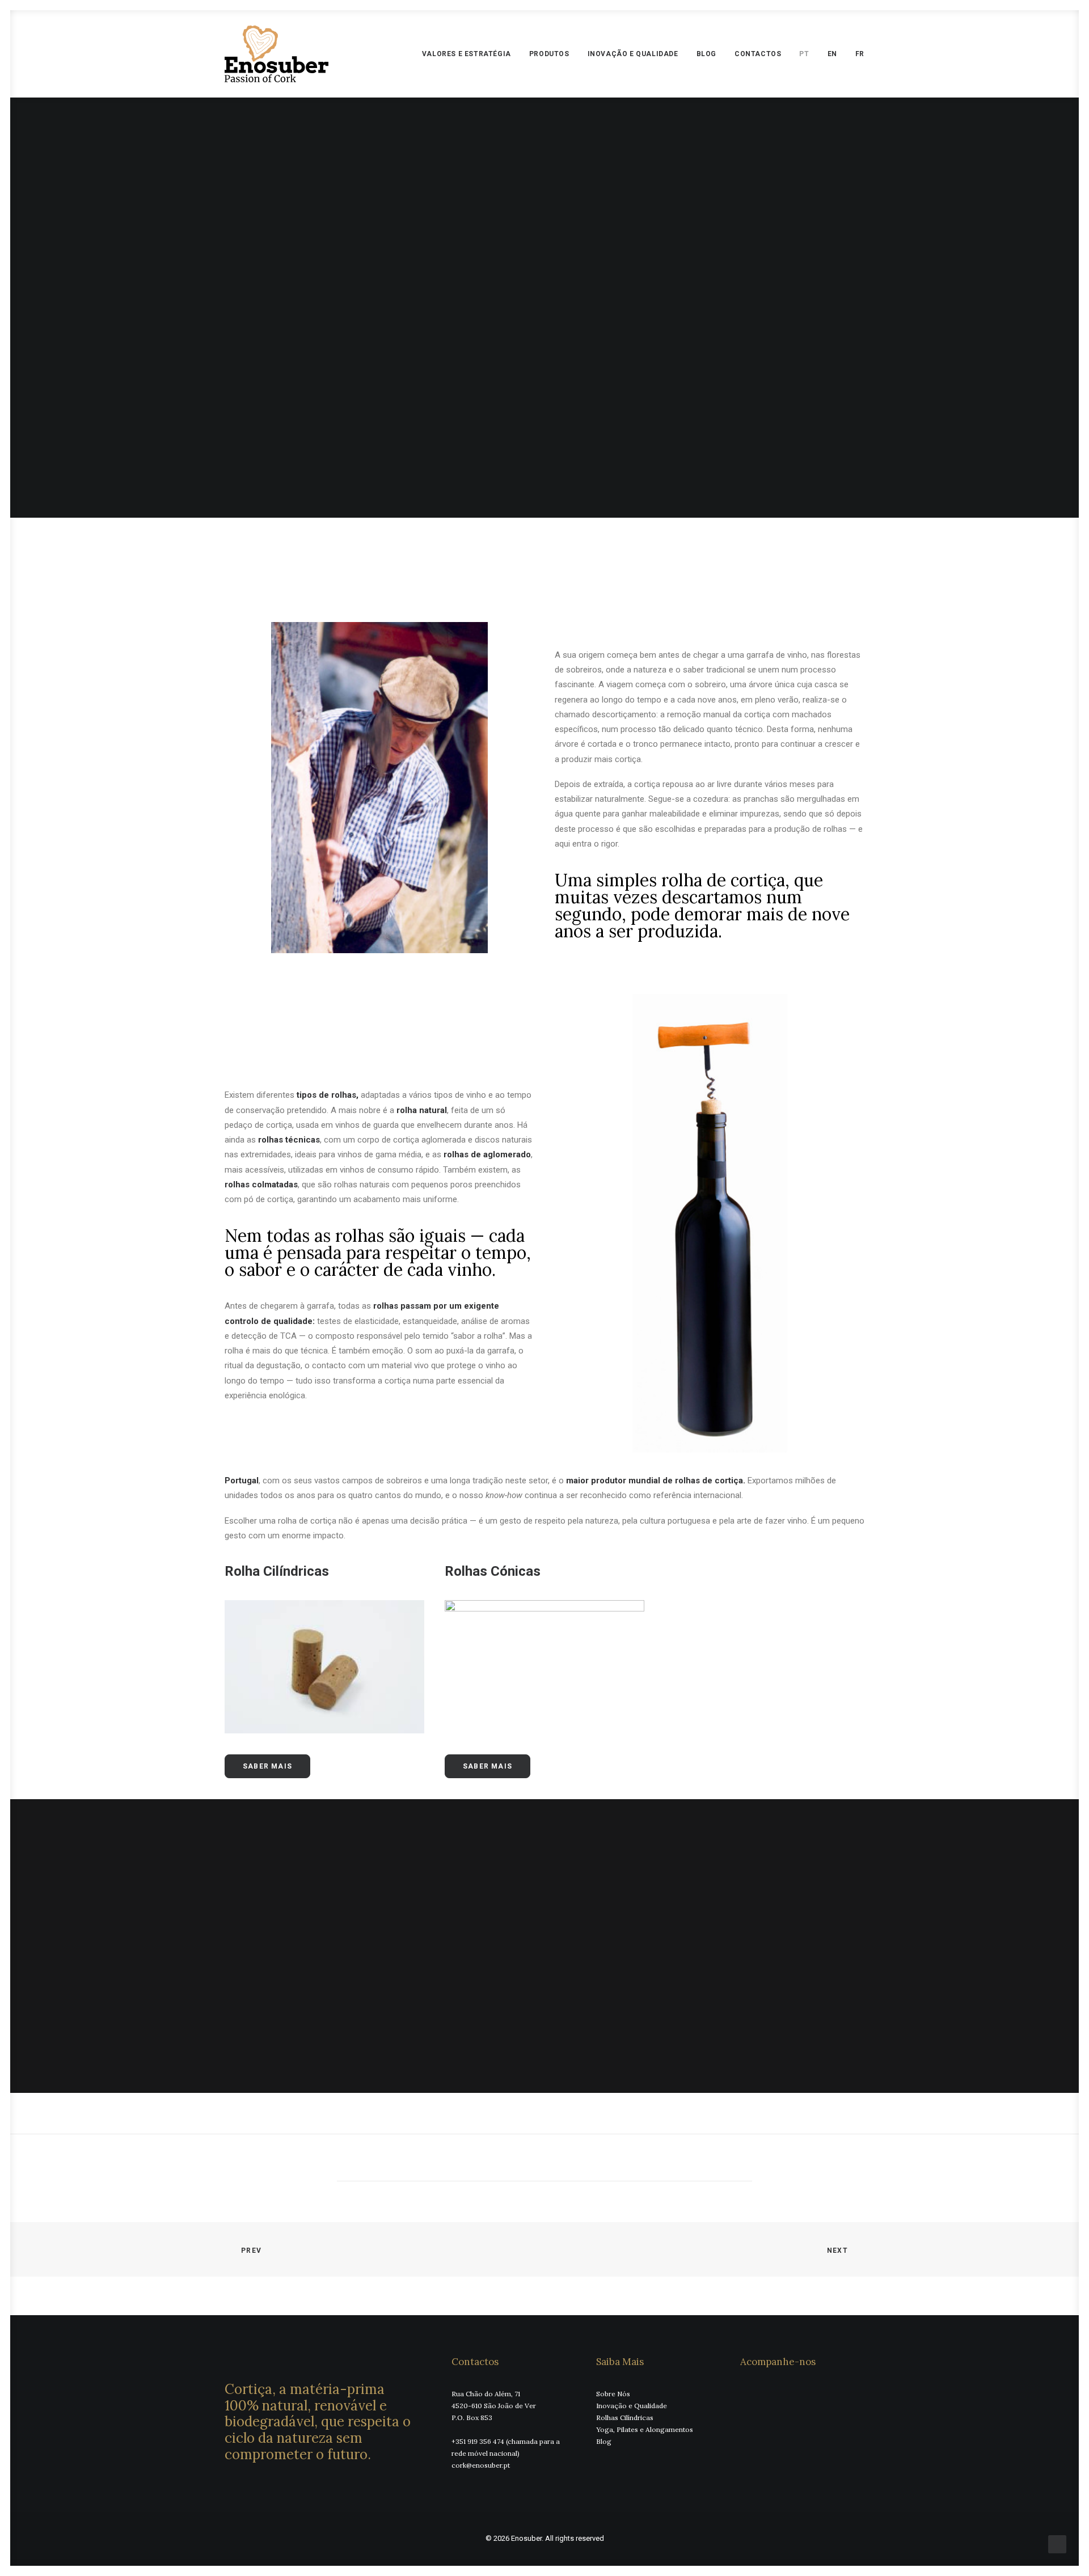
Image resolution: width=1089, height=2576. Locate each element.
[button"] (744, 2393)
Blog (706, 54)
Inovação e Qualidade (633, 54)
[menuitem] (470, 54)
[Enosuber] (277, 54)
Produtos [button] (549, 54)
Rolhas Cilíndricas (625, 2418)
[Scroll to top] (1057, 2544)
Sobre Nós (613, 2394)
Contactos (758, 54)
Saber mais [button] (267, 1766)
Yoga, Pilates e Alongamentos (645, 2429)
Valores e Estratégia (467, 54)
